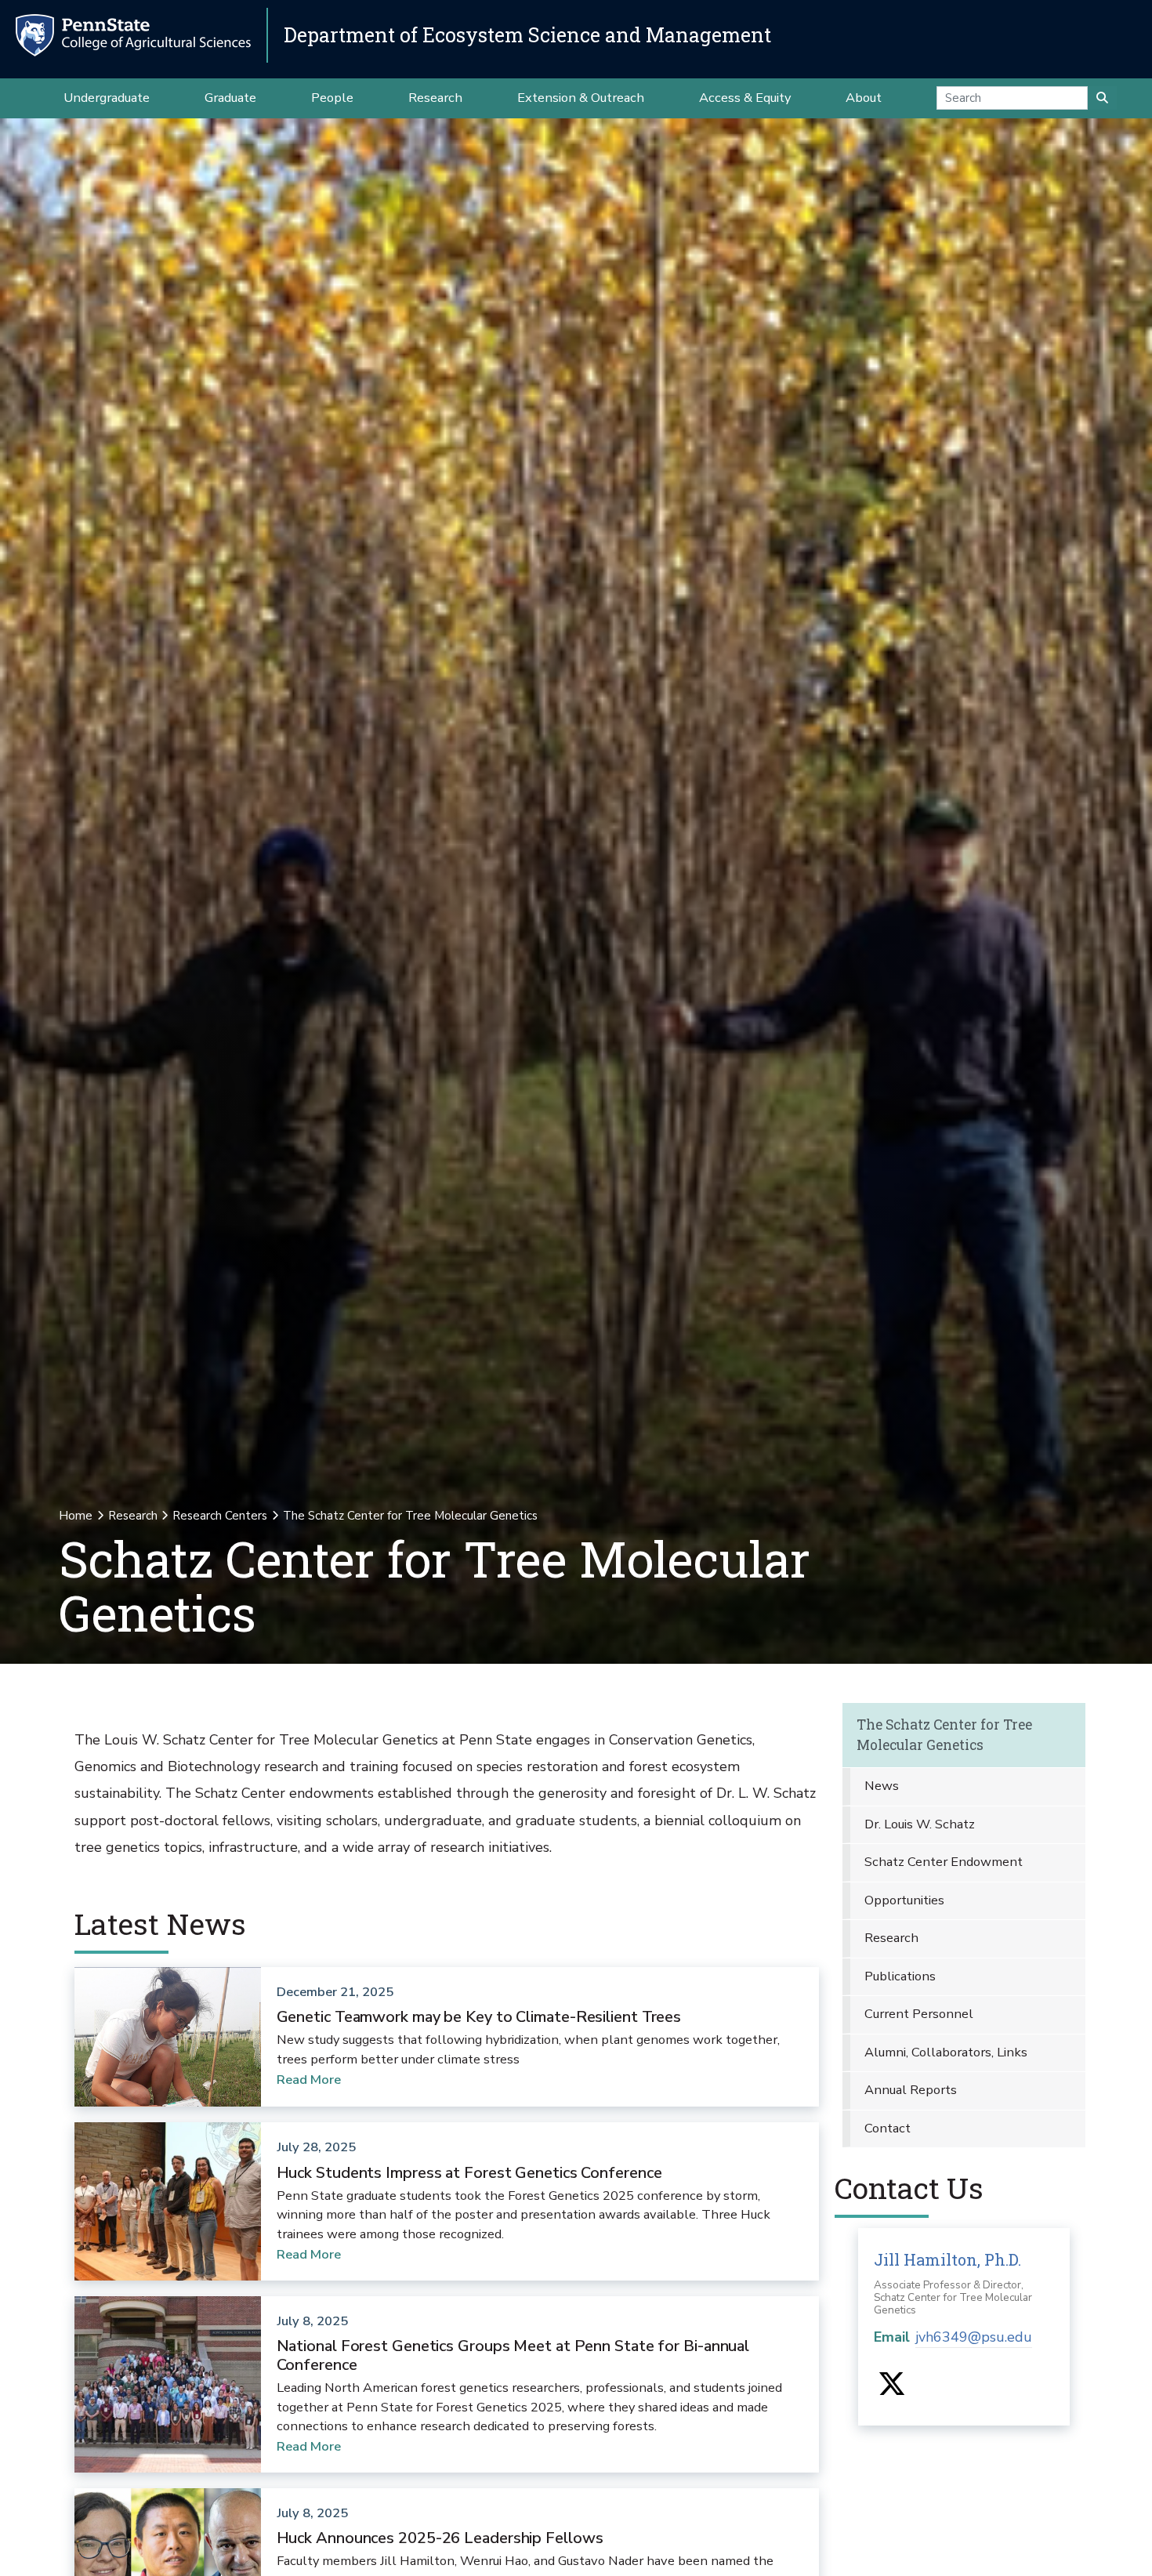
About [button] (864, 98)
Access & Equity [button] (745, 98)
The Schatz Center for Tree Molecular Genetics (944, 1735)
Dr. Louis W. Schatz (920, 1824)
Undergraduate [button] (107, 98)
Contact (888, 2128)
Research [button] (435, 98)
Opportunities (904, 1900)
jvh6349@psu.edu (974, 2337)
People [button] (332, 98)
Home (76, 1516)
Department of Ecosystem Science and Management (527, 35)
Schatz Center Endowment (944, 1862)
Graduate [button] (230, 98)
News (882, 1786)
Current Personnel (919, 2014)
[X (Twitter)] (891, 2389)
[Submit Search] (1102, 98)
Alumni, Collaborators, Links (946, 2052)
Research (133, 1516)
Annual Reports (911, 2090)
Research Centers (220, 1516)
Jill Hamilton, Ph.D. (947, 2259)
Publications (900, 1976)
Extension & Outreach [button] (581, 98)
